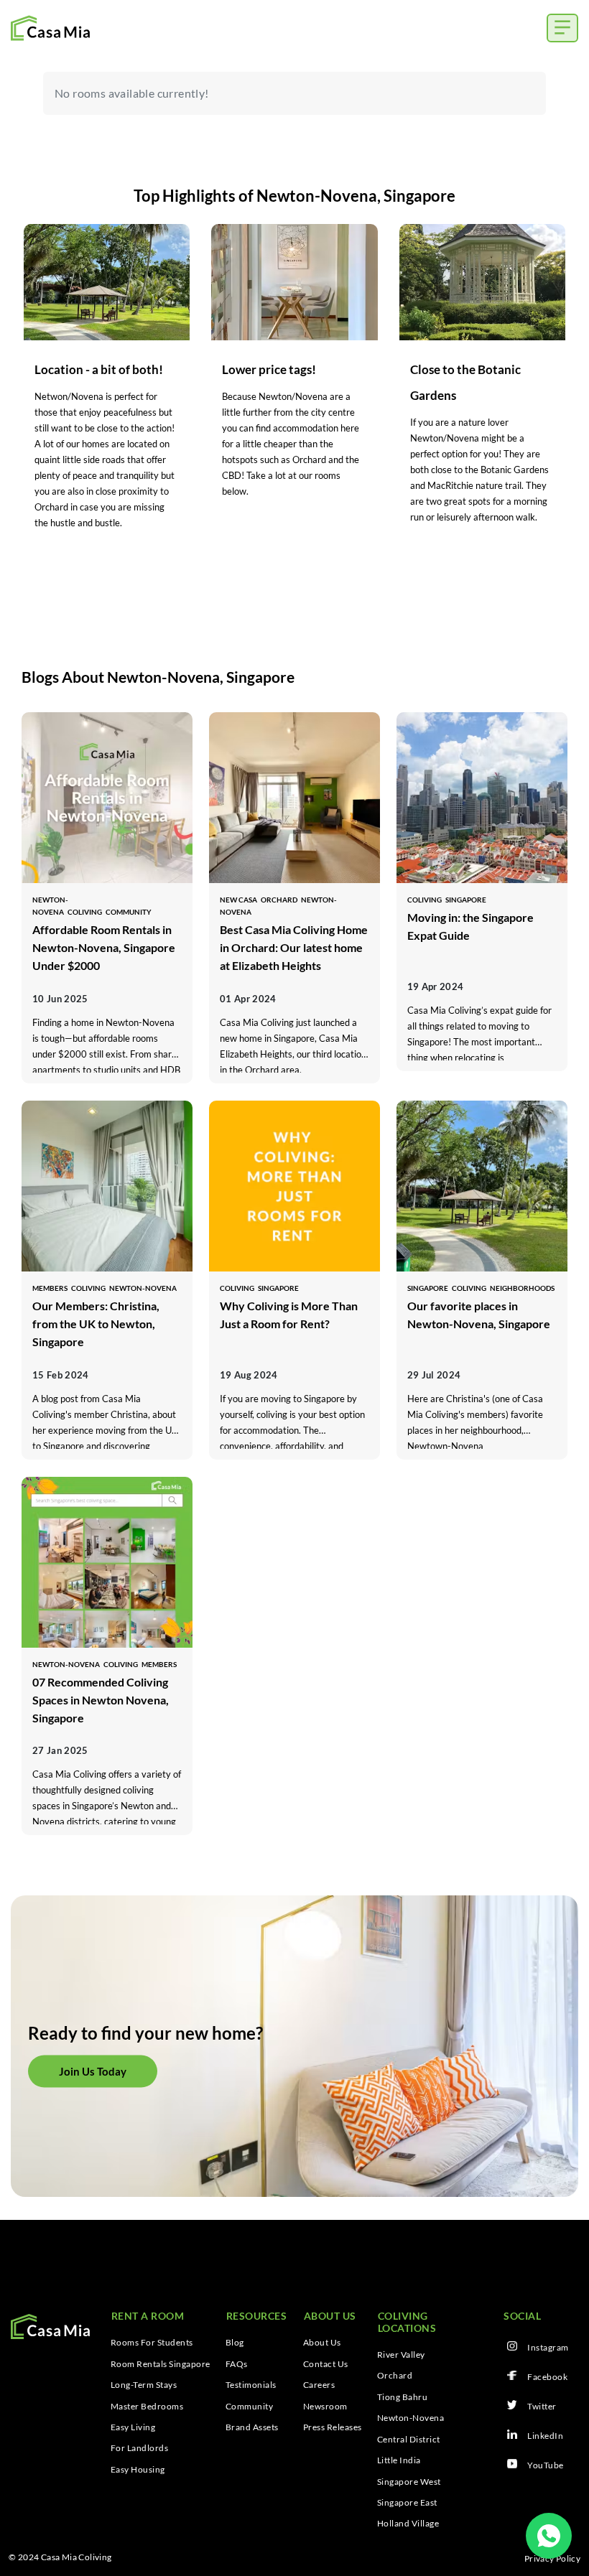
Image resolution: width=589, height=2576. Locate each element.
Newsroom (325, 2407)
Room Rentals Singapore (161, 2364)
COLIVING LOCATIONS (407, 2322)
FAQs (237, 2364)
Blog (235, 2343)
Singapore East (407, 2503)
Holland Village (408, 2524)
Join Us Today (93, 2071)
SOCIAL (522, 2316)
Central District (409, 2440)
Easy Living (133, 2427)
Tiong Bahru (403, 2397)
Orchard (395, 2376)
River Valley (401, 2355)
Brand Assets (252, 2427)
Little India (399, 2460)
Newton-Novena (411, 2418)
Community (250, 2407)
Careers (319, 2385)
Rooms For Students (152, 2343)
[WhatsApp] (549, 2536)
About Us (322, 2343)
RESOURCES (257, 2316)
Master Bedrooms (147, 2407)
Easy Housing (138, 2470)
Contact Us (326, 2364)
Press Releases (333, 2427)
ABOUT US (330, 2316)
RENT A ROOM (148, 2316)
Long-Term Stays (144, 2385)
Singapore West (409, 2482)
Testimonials (251, 2385)
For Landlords (140, 2448)
